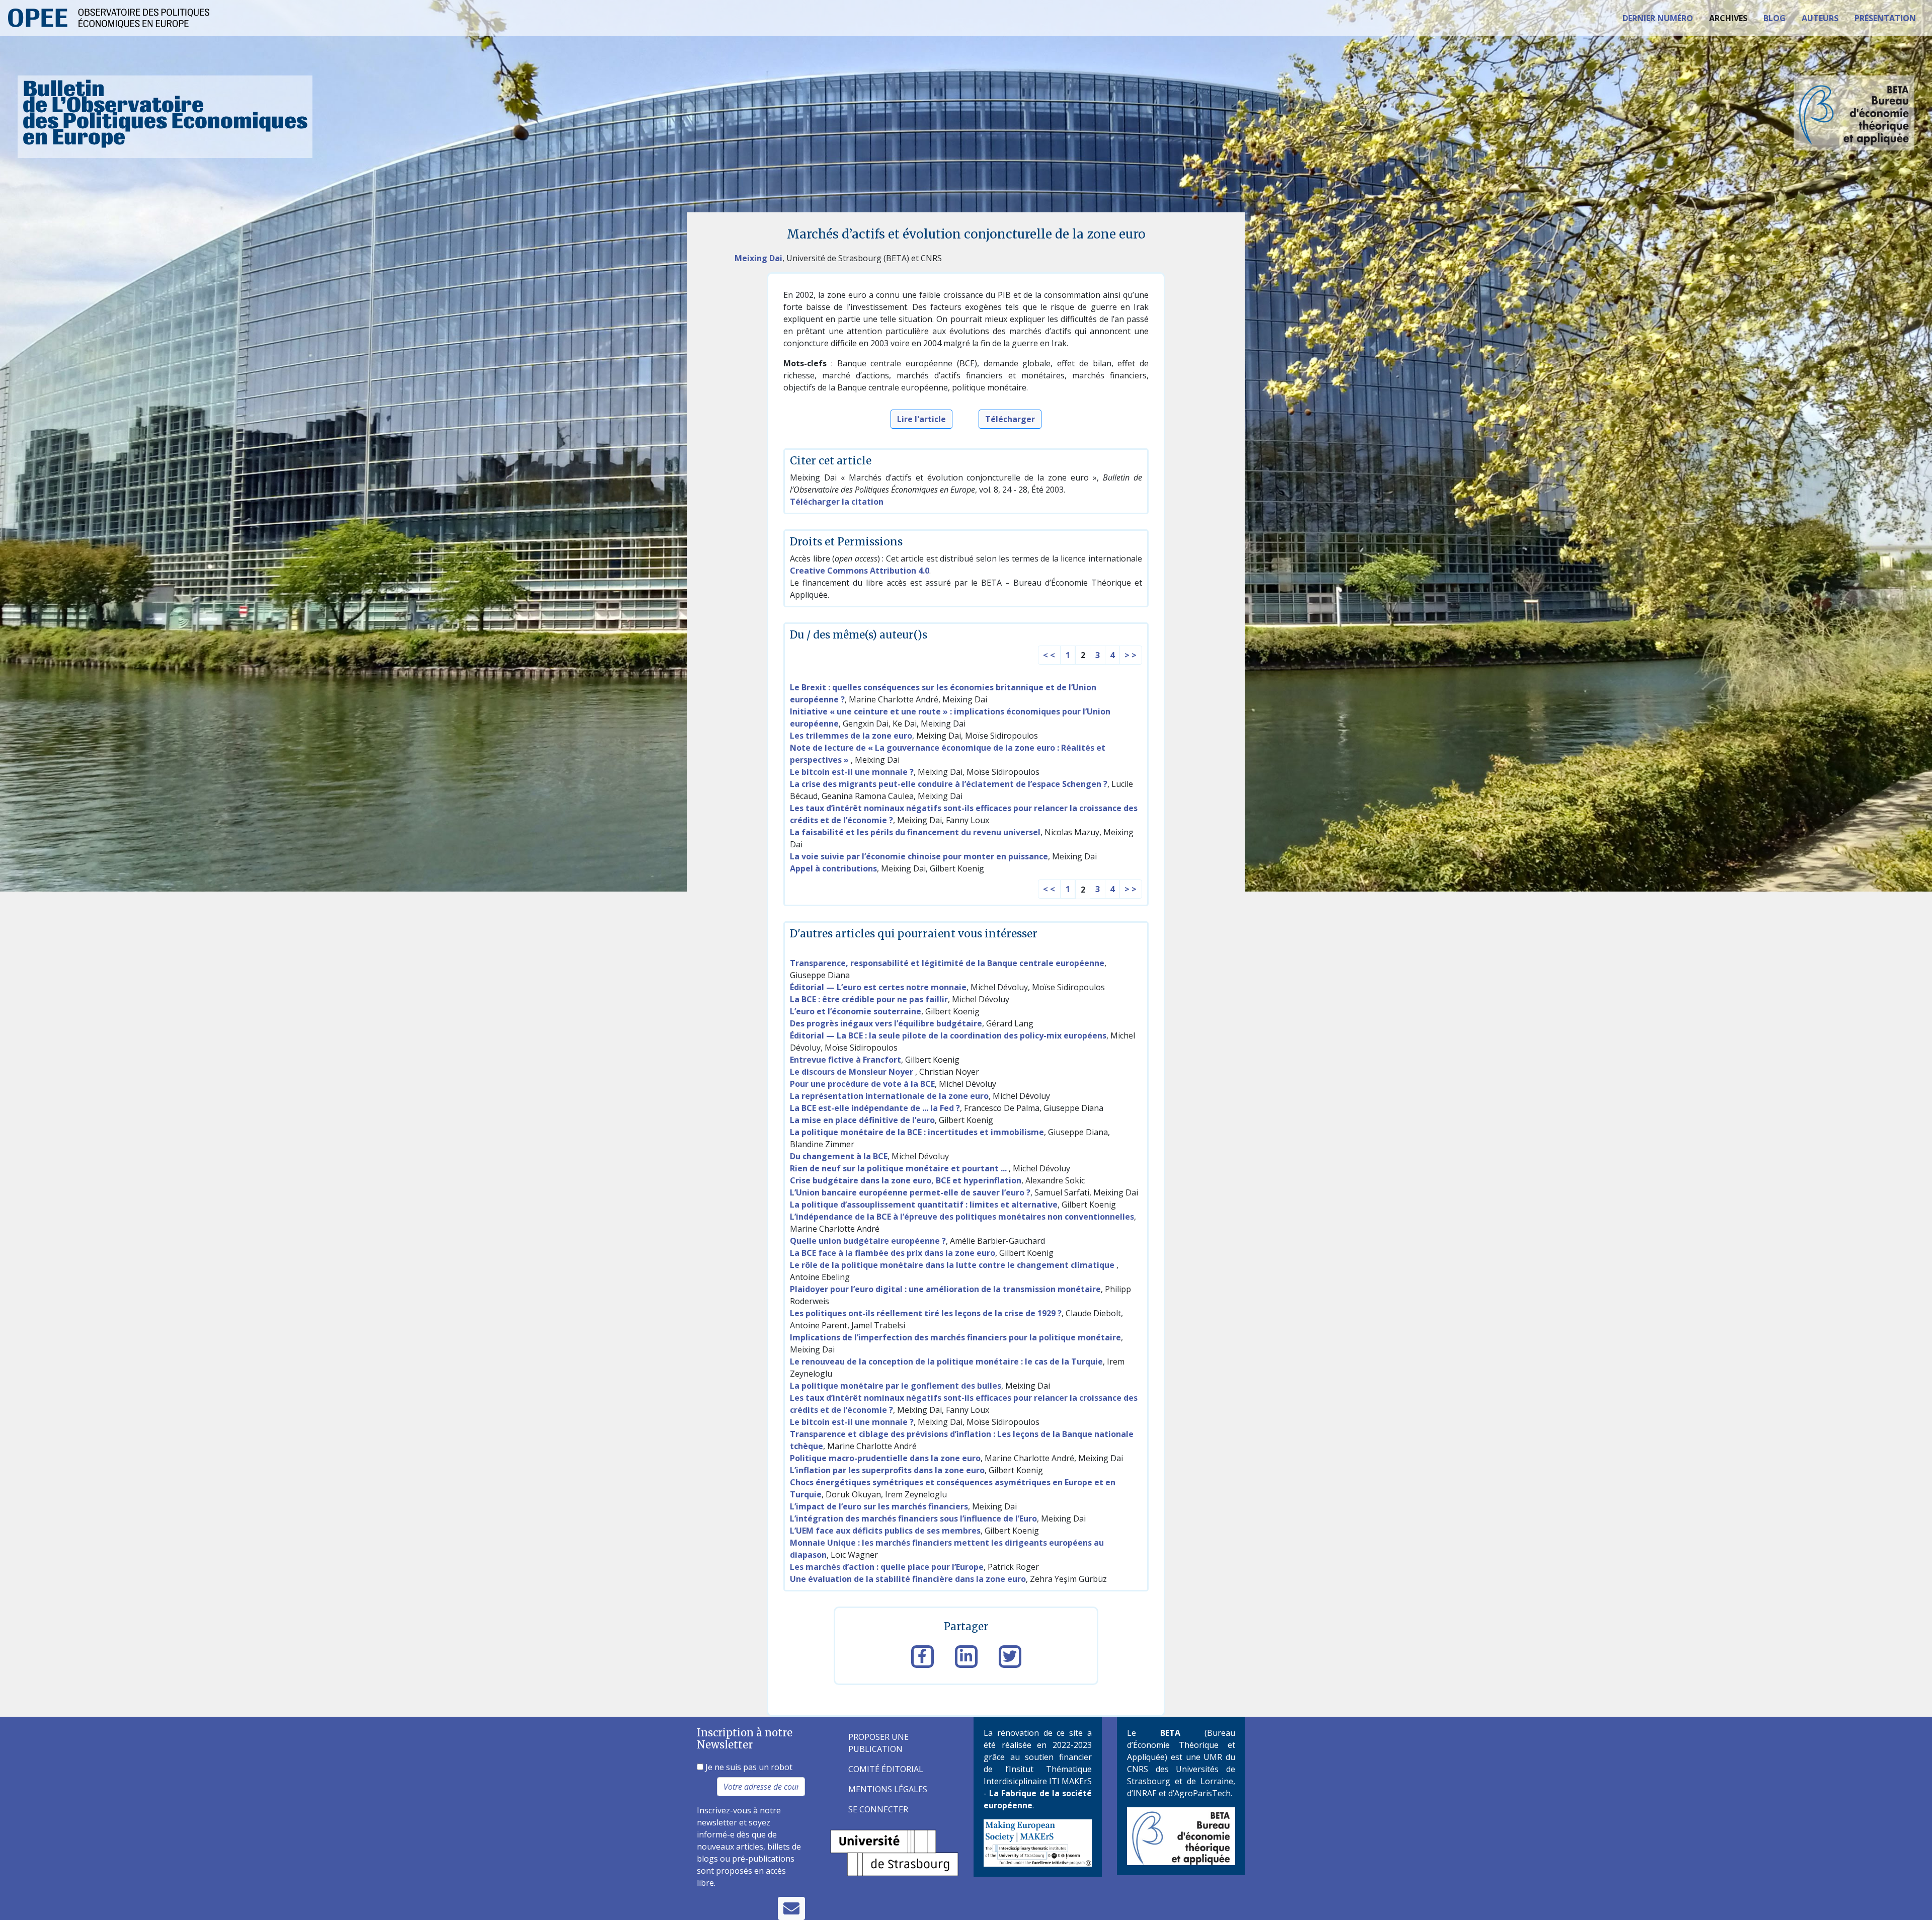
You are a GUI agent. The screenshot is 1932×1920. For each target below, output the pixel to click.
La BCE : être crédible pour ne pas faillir (869, 999)
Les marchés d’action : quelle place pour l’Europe (887, 1567)
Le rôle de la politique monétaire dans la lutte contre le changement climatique (953, 1265)
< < (1049, 655)
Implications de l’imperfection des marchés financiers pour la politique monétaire (955, 1337)
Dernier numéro (1658, 18)
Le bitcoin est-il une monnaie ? (852, 772)
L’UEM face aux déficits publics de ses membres (885, 1531)
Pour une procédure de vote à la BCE (862, 1084)
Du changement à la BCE (839, 1156)
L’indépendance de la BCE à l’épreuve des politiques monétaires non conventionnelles (962, 1217)
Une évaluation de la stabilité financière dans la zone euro (908, 1579)
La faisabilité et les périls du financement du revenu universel (915, 832)
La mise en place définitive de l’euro (862, 1120)
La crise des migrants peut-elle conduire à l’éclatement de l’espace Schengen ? (949, 784)
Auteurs (1820, 18)
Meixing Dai (758, 258)
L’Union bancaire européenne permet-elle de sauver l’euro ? (910, 1192)
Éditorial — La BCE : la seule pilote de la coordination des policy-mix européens (948, 1035)
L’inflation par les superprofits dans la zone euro (887, 1470)
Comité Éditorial (886, 1769)
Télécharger (1010, 419)
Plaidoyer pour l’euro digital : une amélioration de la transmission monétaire (945, 1289)
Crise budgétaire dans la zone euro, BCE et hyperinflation (906, 1180)
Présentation (1885, 18)
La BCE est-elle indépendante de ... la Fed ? (875, 1108)
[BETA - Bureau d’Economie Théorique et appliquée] (1181, 1835)
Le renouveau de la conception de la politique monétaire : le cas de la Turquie (946, 1362)
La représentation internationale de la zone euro (889, 1096)
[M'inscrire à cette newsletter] (791, 1908)
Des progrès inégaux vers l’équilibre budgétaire (886, 1023)
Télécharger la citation (837, 502)
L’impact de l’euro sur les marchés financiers (879, 1506)
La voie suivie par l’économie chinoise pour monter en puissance (919, 856)
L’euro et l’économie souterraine (856, 1011)
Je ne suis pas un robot (748, 1767)
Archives (1728, 18)
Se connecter (878, 1809)
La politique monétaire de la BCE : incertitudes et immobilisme (917, 1132)
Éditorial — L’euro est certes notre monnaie (878, 987)
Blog (1775, 18)
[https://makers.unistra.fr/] (1038, 1842)
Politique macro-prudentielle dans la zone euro (885, 1458)
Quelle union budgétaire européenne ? (868, 1241)
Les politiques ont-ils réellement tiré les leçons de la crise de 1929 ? (926, 1313)
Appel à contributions (833, 868)
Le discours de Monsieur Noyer (853, 1072)
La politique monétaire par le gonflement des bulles (896, 1386)
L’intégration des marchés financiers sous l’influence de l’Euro (913, 1518)
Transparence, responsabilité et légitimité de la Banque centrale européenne (947, 963)
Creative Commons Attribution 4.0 (860, 571)
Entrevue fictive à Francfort (846, 1060)
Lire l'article (921, 419)
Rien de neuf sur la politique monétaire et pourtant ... (899, 1168)
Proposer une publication (878, 1743)
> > (1131, 655)
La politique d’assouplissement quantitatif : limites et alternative (924, 1205)
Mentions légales (888, 1789)
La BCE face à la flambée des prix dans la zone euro (893, 1253)
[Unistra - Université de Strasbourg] (894, 1852)
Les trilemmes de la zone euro (851, 736)
